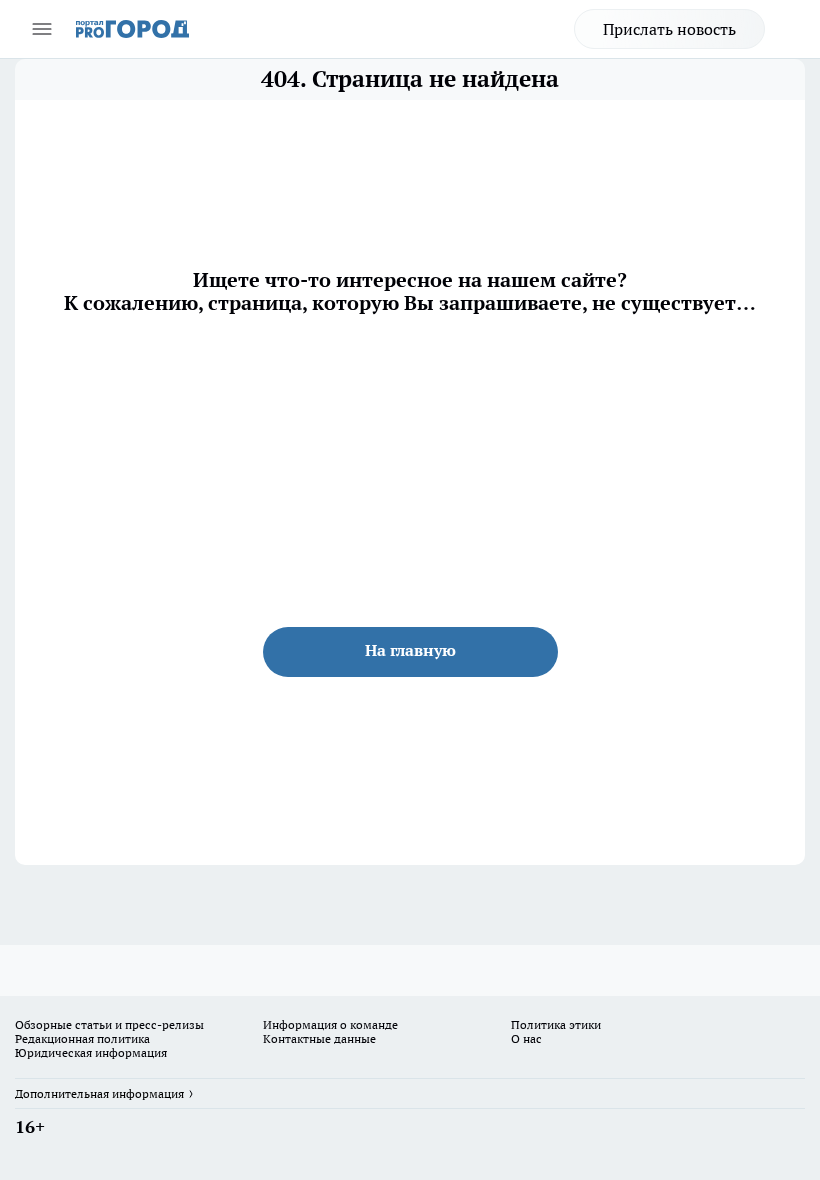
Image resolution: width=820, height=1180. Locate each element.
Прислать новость (669, 29)
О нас (526, 1038)
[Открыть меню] (42, 29)
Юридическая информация (91, 1052)
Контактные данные (319, 1038)
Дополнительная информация (99, 1093)
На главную (410, 650)
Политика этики (556, 1024)
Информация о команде (330, 1024)
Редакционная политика (82, 1038)
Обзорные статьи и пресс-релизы (109, 1024)
